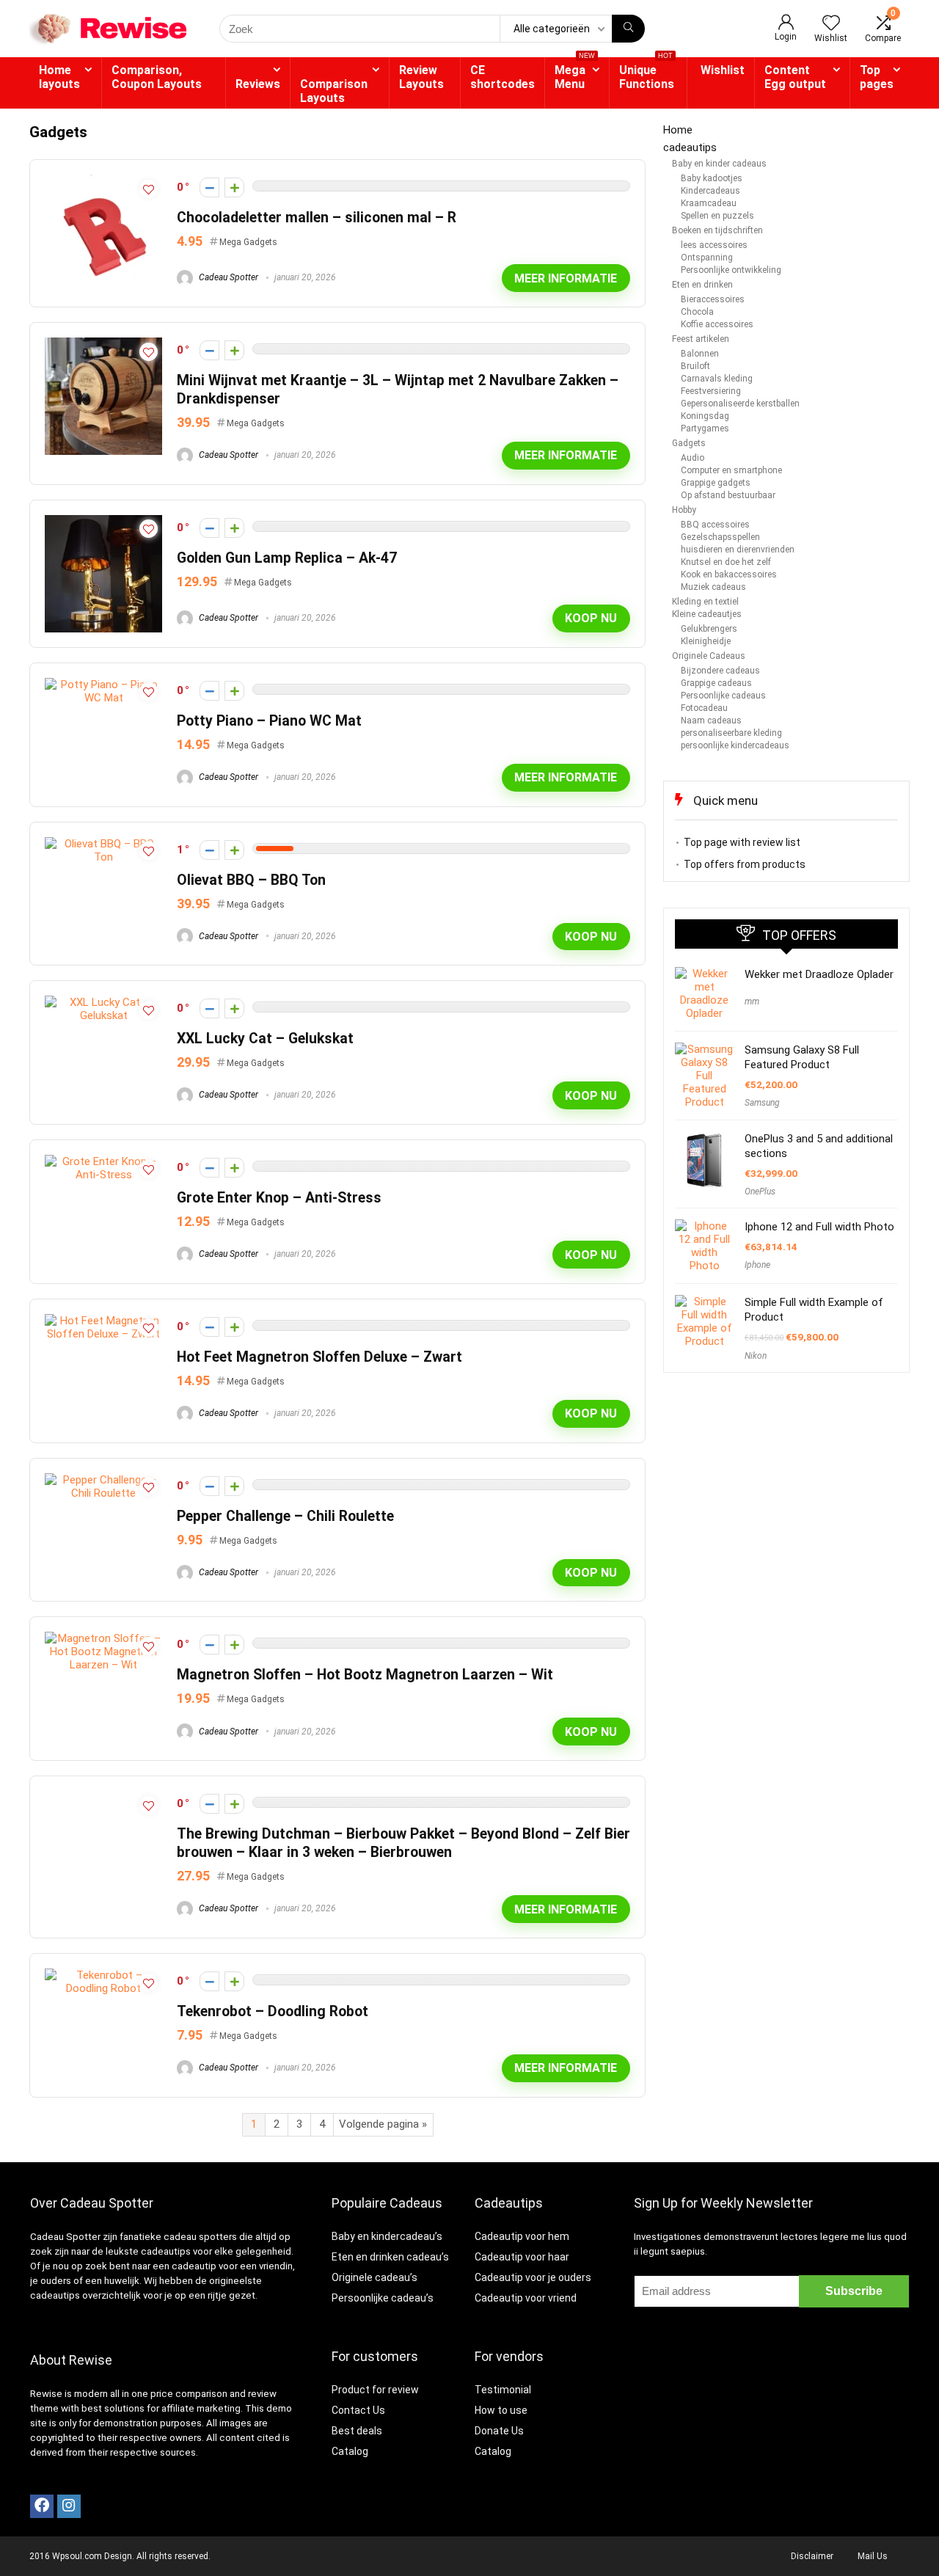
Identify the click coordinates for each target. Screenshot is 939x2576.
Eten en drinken (702, 285)
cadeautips (690, 147)
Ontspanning (707, 258)
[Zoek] (628, 29)
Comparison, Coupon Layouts (157, 77)
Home (678, 130)
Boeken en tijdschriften (717, 230)
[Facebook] (42, 2506)
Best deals (357, 2431)
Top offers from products (745, 864)
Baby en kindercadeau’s (387, 2236)
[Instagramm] (69, 2506)
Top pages (877, 77)
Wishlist (723, 70)
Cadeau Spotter (227, 277)
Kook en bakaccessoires (729, 574)
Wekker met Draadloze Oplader (819, 974)
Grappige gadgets (716, 483)
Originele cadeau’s (374, 2277)
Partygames (705, 428)
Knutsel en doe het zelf (726, 562)
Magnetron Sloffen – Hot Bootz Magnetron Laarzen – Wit (365, 1675)
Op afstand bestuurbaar (728, 495)
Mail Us (873, 2556)
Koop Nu (591, 618)
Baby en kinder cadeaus (719, 164)
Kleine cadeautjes (707, 614)
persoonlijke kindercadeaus (735, 745)
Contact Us (358, 2410)
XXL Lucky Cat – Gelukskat (265, 1039)
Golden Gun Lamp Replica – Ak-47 (287, 558)
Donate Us (499, 2431)
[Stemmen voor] (234, 187)
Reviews (258, 84)
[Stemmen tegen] (209, 187)
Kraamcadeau (709, 203)
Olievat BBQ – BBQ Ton (251, 880)
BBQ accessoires (715, 525)
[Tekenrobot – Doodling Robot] (103, 1975)
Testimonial (503, 2390)
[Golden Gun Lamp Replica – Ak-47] (103, 522)
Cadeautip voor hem (522, 2236)
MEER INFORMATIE (566, 278)
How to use (501, 2410)
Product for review (375, 2390)
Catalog (350, 2451)
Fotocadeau (704, 708)
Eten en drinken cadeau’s (390, 2257)
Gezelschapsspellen (720, 537)
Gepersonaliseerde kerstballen (740, 404)
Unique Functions (647, 74)
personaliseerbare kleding (731, 733)
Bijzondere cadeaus (720, 671)
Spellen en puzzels (717, 216)
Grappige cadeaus (716, 683)
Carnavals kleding (717, 379)
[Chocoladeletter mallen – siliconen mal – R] (103, 181)
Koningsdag (705, 416)
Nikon (756, 1356)
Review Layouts (421, 77)
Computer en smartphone (731, 470)
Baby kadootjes (712, 178)
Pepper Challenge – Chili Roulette (285, 1516)
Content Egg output (795, 77)
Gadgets (689, 443)
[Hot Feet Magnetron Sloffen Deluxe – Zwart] (103, 1321)
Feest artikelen (701, 339)
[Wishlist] (831, 24)
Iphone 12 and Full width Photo (819, 1227)
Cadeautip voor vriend (526, 2298)
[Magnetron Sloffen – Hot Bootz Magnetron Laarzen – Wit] (103, 1638)
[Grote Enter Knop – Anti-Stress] (103, 1161)
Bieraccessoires (713, 299)
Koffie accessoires (717, 324)
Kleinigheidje (706, 641)
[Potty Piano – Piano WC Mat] (103, 685)
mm (752, 1001)
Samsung (762, 1103)
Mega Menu (575, 74)
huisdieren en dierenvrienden (738, 550)
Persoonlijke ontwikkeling (731, 270)
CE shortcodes (503, 77)
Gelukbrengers (709, 629)
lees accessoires (714, 245)
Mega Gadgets (248, 242)
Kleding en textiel (705, 602)
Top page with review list (742, 842)
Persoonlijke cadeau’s (383, 2298)
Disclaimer (812, 2556)
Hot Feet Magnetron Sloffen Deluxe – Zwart (319, 1357)
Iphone (757, 1265)
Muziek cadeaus (713, 587)
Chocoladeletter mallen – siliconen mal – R (317, 218)
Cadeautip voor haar (522, 2257)
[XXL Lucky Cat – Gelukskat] (103, 1002)
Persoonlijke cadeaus (723, 696)
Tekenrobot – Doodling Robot (273, 2011)
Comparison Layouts (334, 91)
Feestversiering (711, 391)
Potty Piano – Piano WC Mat (269, 721)
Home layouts (59, 77)
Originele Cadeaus (709, 656)
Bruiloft (695, 366)
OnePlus (760, 1192)
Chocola (697, 312)
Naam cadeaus (711, 720)
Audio (693, 458)
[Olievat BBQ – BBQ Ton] (103, 844)
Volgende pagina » (383, 2124)
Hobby (684, 510)
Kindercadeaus (710, 191)
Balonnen (700, 354)
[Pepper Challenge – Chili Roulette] (103, 1480)
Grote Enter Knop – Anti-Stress (279, 1198)
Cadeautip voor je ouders (533, 2277)
